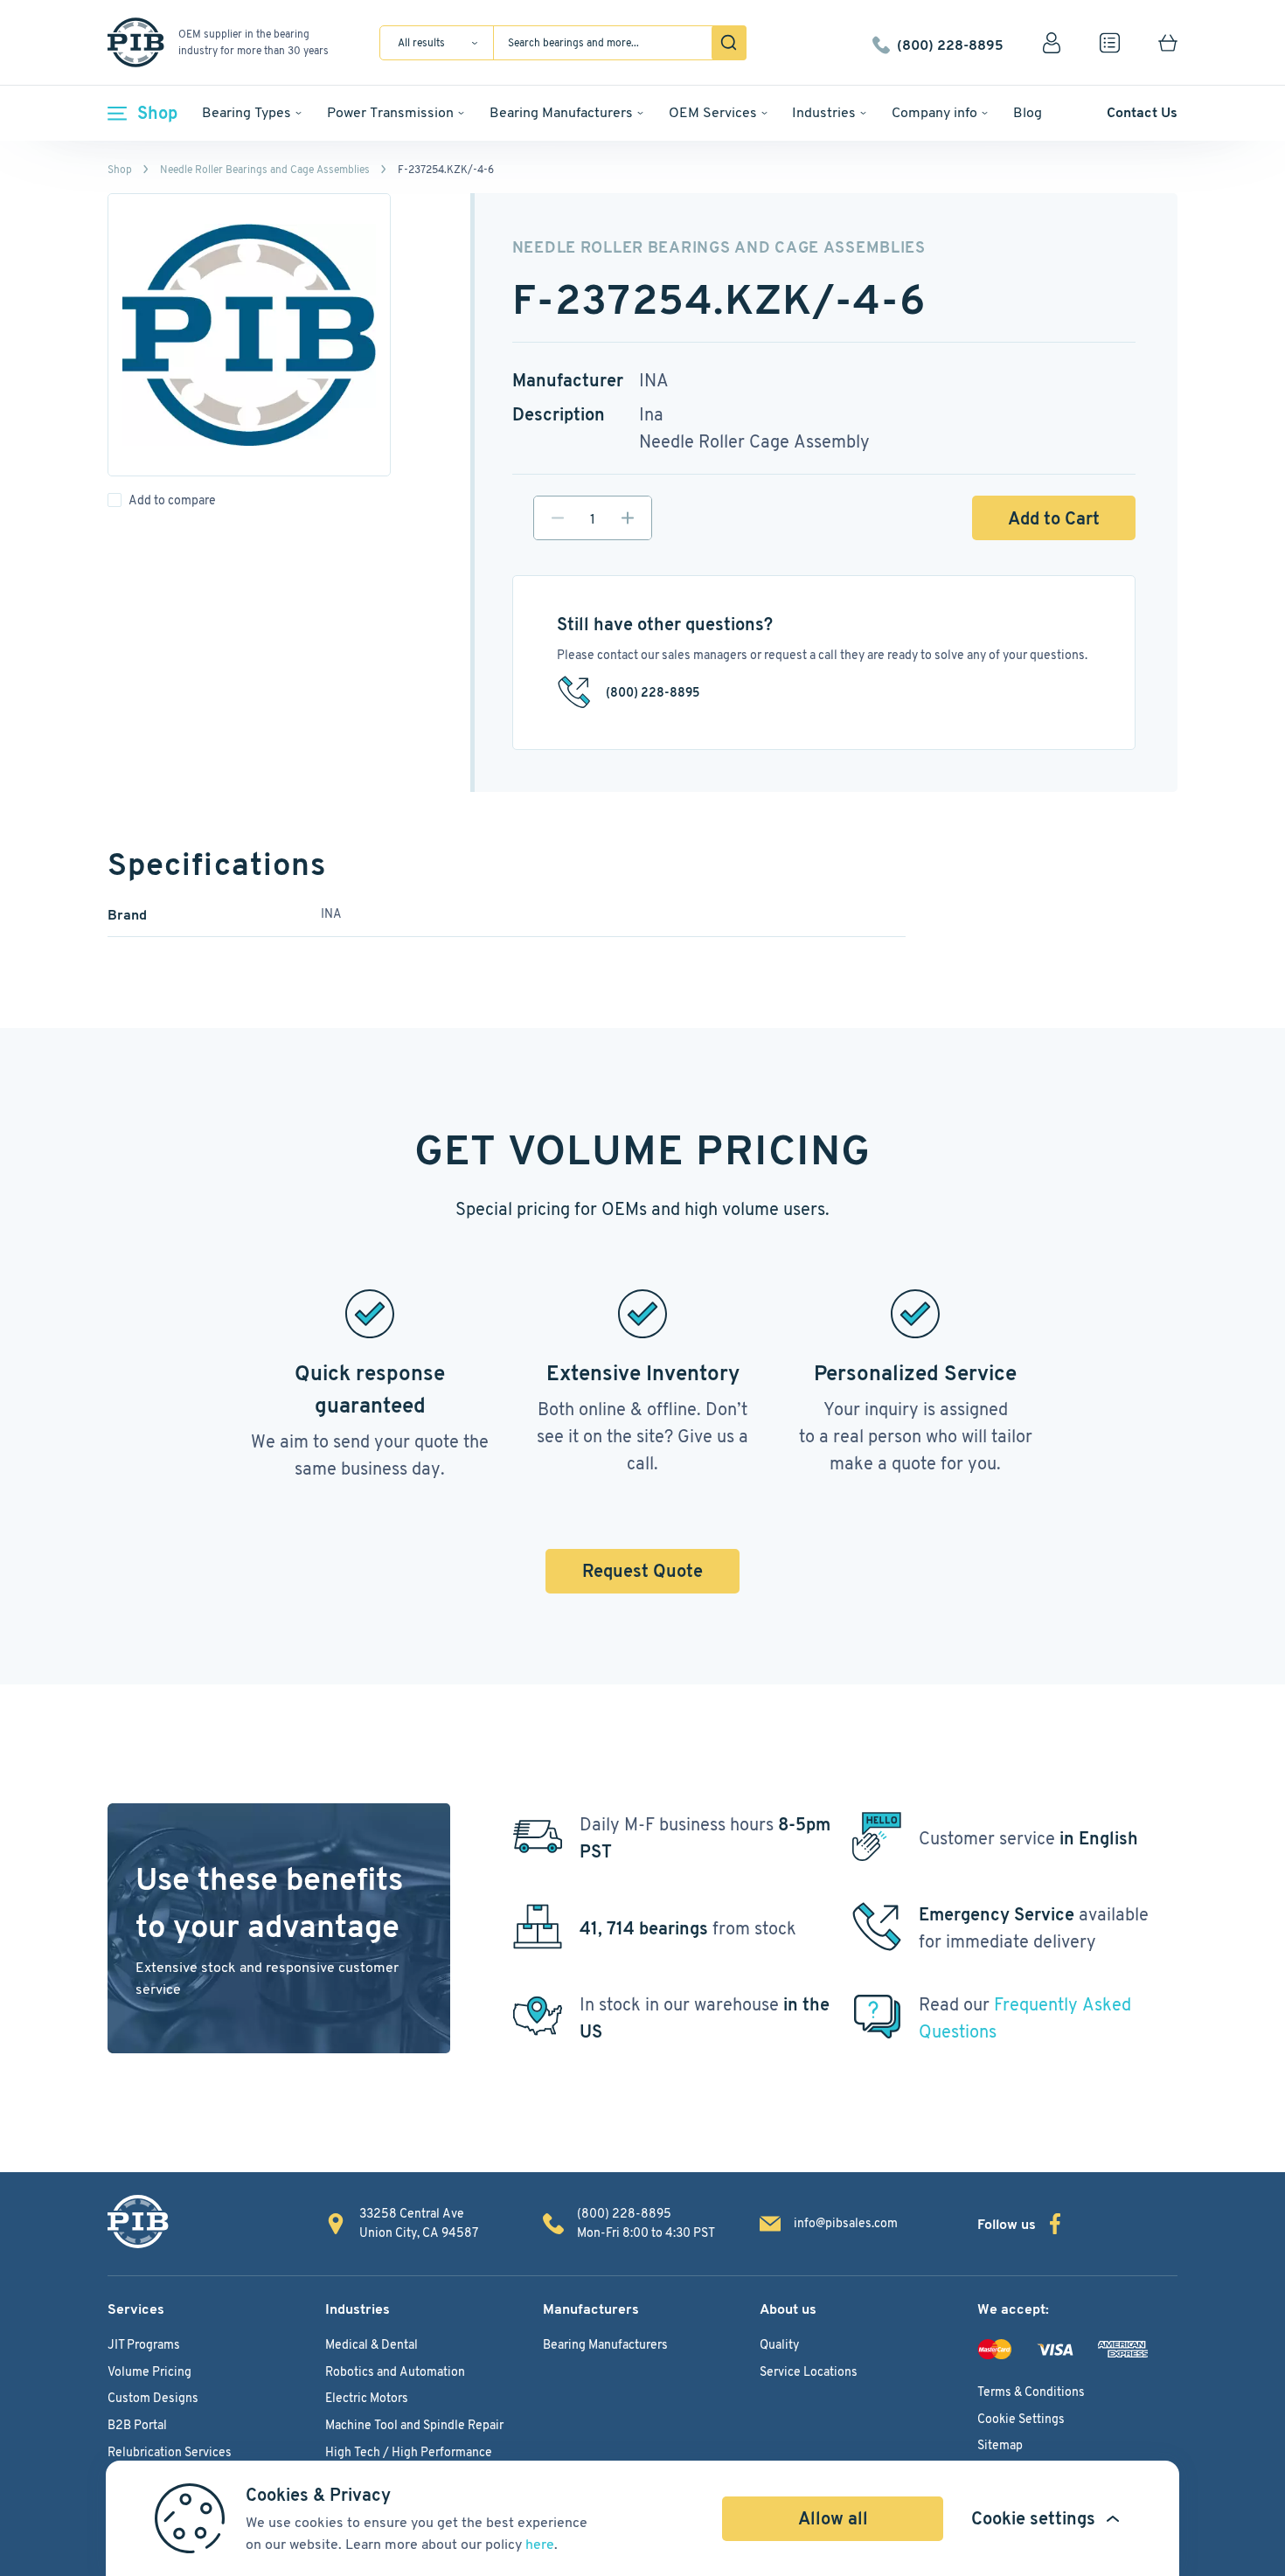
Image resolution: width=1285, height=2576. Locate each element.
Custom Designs (153, 2398)
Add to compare (172, 500)
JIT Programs (144, 2344)
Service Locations (809, 2371)
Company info (934, 112)
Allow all (833, 2518)
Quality (779, 2344)
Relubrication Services (170, 2452)
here (540, 2544)
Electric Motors (367, 2398)
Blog (1028, 112)
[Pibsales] (138, 2222)
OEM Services (713, 112)
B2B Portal (137, 2425)
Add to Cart (1054, 518)
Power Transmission (390, 112)
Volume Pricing (149, 2371)
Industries (824, 112)
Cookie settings (1033, 2518)
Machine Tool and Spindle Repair (414, 2425)
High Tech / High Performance (409, 2452)
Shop (157, 113)
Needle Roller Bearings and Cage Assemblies (265, 169)
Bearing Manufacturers (561, 112)
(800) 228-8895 (950, 43)
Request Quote (642, 1571)
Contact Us (1142, 112)
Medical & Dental (372, 2344)
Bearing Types (247, 112)
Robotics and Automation (395, 2371)
